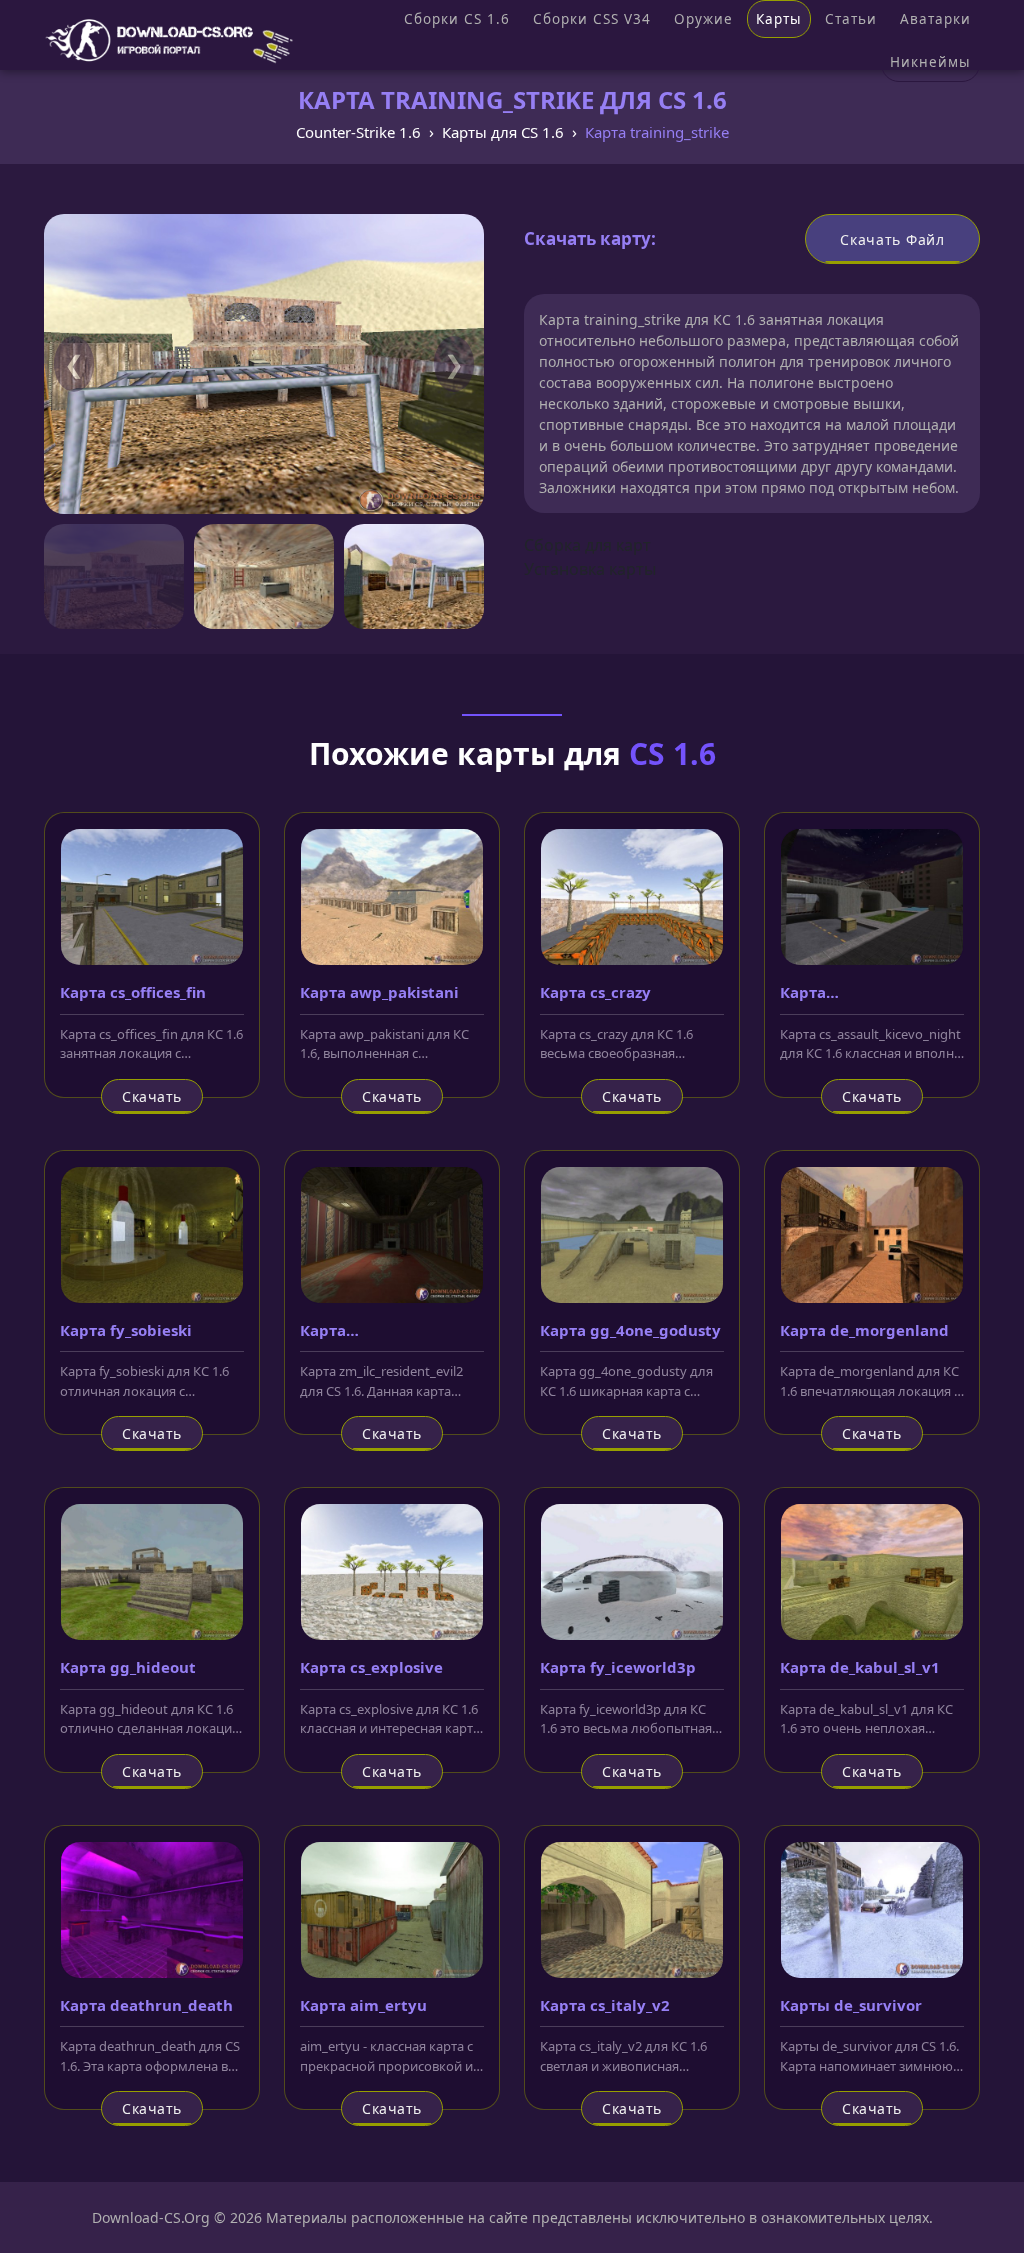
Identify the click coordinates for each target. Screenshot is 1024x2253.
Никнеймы (930, 62)
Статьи (851, 19)
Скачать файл (892, 239)
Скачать (152, 1096)
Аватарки (935, 19)
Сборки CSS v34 (592, 19)
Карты (779, 19)
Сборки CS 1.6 (457, 19)
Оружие (703, 19)
